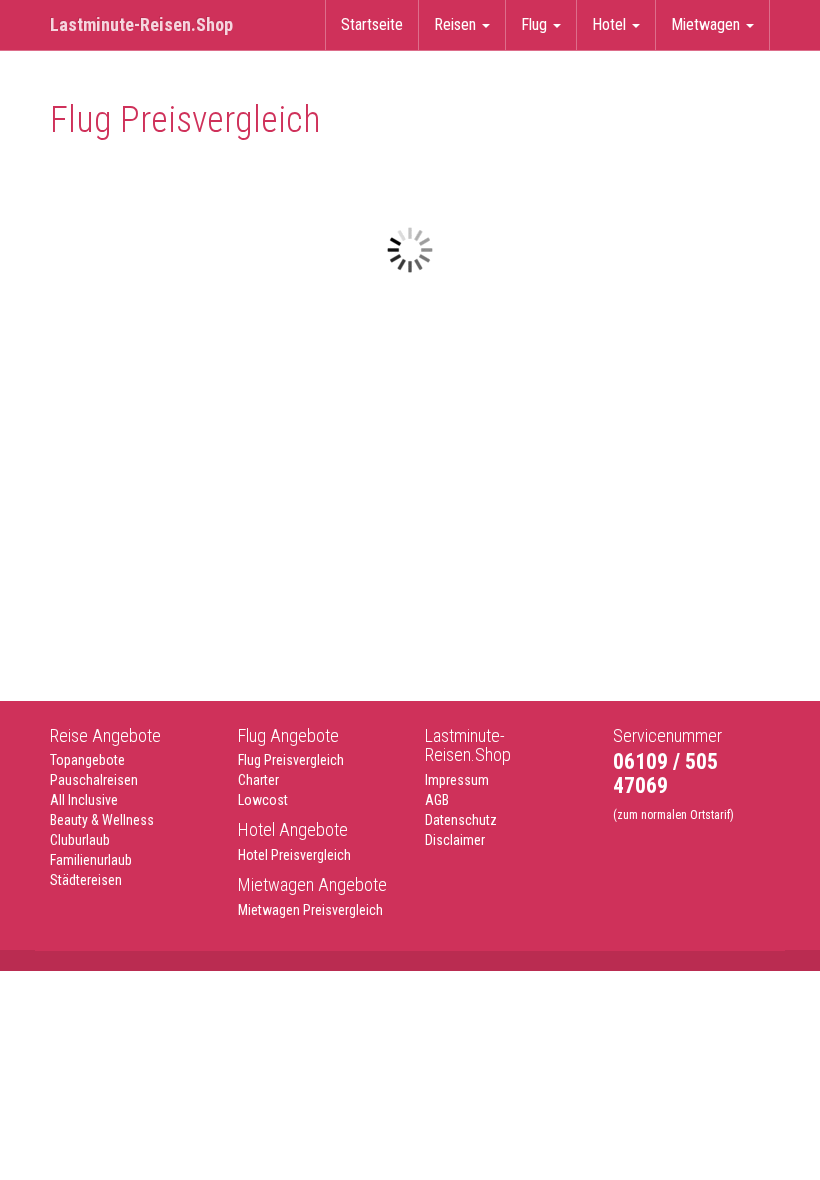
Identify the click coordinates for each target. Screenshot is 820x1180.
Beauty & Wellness (102, 820)
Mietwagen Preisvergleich (310, 910)
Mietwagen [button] (707, 24)
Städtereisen (86, 880)
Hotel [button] (611, 24)
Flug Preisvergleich (291, 760)
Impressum (457, 780)
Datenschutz (461, 820)
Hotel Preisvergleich (294, 855)
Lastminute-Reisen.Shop (141, 24)
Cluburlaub (80, 840)
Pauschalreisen (94, 780)
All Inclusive (84, 800)
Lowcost (263, 800)
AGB (437, 800)
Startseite (372, 24)
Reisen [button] (457, 24)
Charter (258, 780)
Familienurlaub (91, 860)
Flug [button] (536, 24)
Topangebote (87, 760)
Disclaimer (455, 840)
